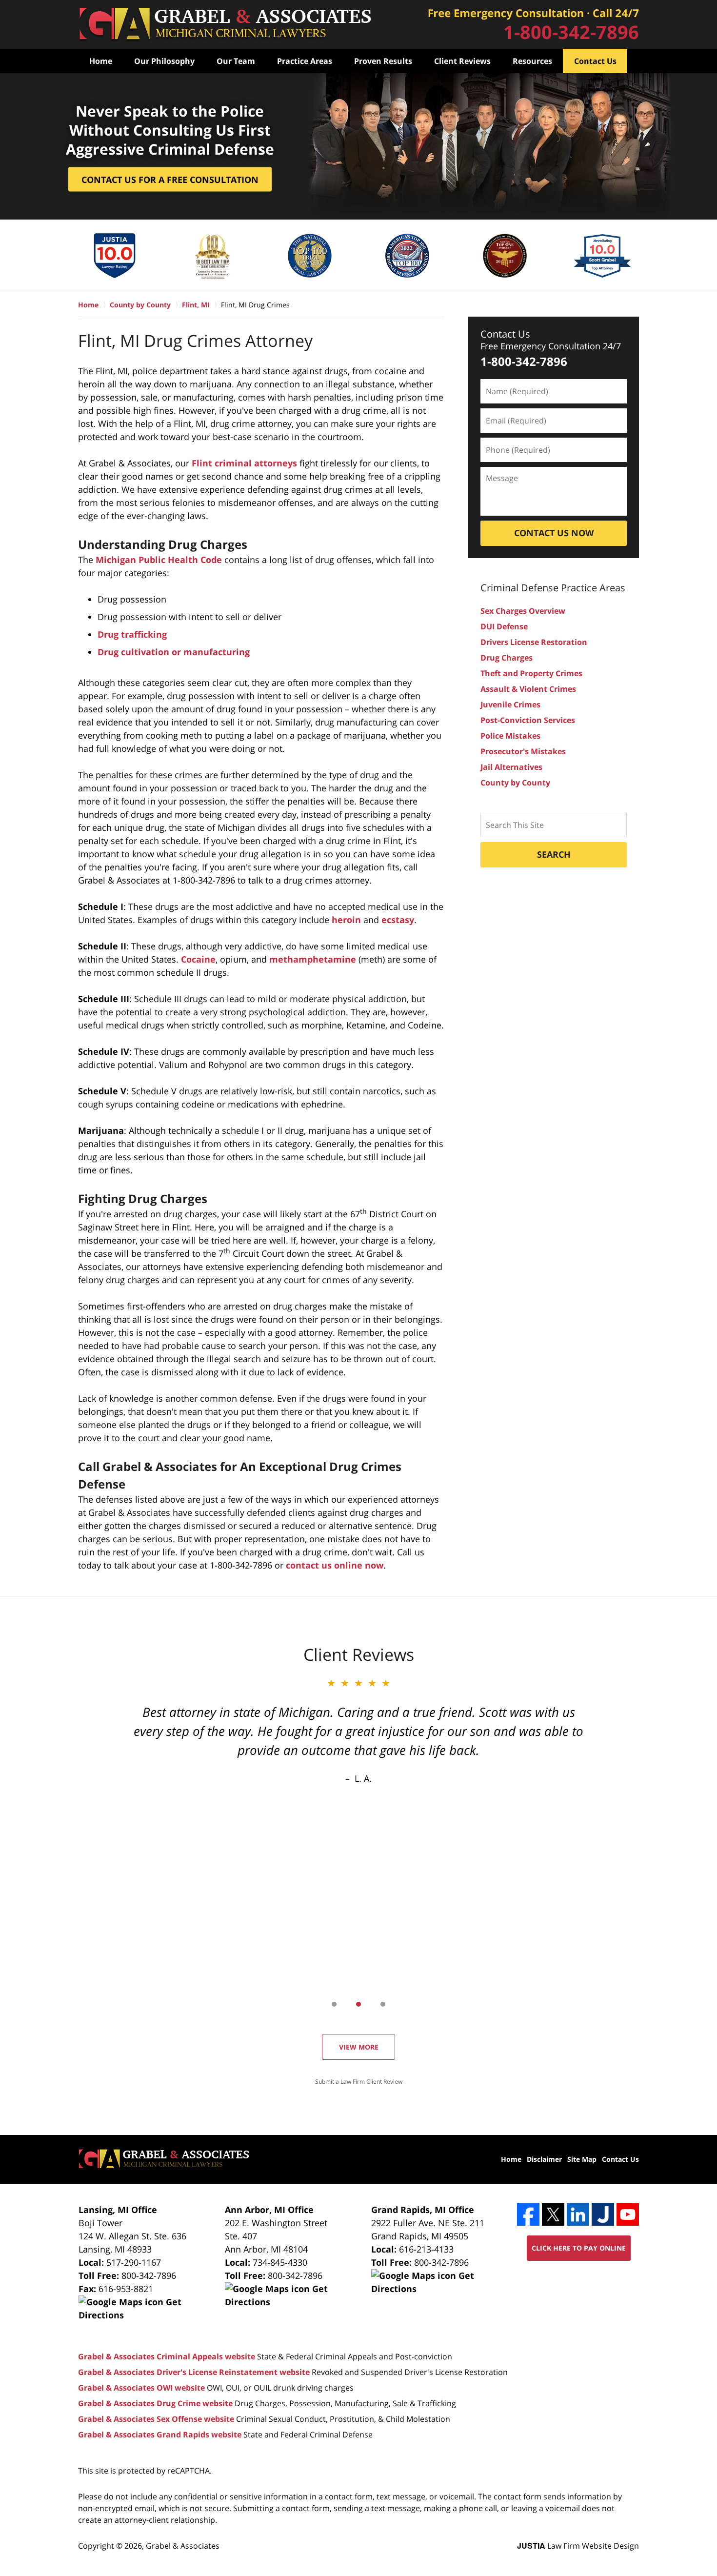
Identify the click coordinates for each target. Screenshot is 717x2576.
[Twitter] (553, 2214)
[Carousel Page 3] (383, 2004)
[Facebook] (528, 2214)
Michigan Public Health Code (159, 560)
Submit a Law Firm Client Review (359, 2082)
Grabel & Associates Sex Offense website (156, 2419)
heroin (346, 920)
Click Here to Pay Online (579, 2248)
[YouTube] (628, 2214)
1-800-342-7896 (571, 32)
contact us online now (335, 1565)
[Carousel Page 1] (334, 2004)
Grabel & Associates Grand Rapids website (160, 2435)
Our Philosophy (164, 61)
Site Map (582, 2159)
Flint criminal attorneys (244, 463)
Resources (532, 61)
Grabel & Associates (183, 2546)
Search (554, 854)
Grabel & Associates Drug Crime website (155, 2403)
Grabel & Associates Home (225, 25)
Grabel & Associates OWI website (141, 2388)
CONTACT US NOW (554, 533)
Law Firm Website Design (578, 2546)
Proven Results (383, 61)
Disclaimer (544, 2159)
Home (101, 61)
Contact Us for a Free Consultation (170, 180)
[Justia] (603, 2214)
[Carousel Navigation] (358, 2003)
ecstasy (398, 920)
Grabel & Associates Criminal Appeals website (167, 2356)
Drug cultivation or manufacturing (174, 652)
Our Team (236, 61)
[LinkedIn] (578, 2214)
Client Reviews (462, 61)
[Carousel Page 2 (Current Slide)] (358, 2004)
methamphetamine (313, 959)
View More (359, 2047)
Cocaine (198, 959)
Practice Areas (305, 61)
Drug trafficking (132, 634)
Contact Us (595, 61)
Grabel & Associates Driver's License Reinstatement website (194, 2372)
